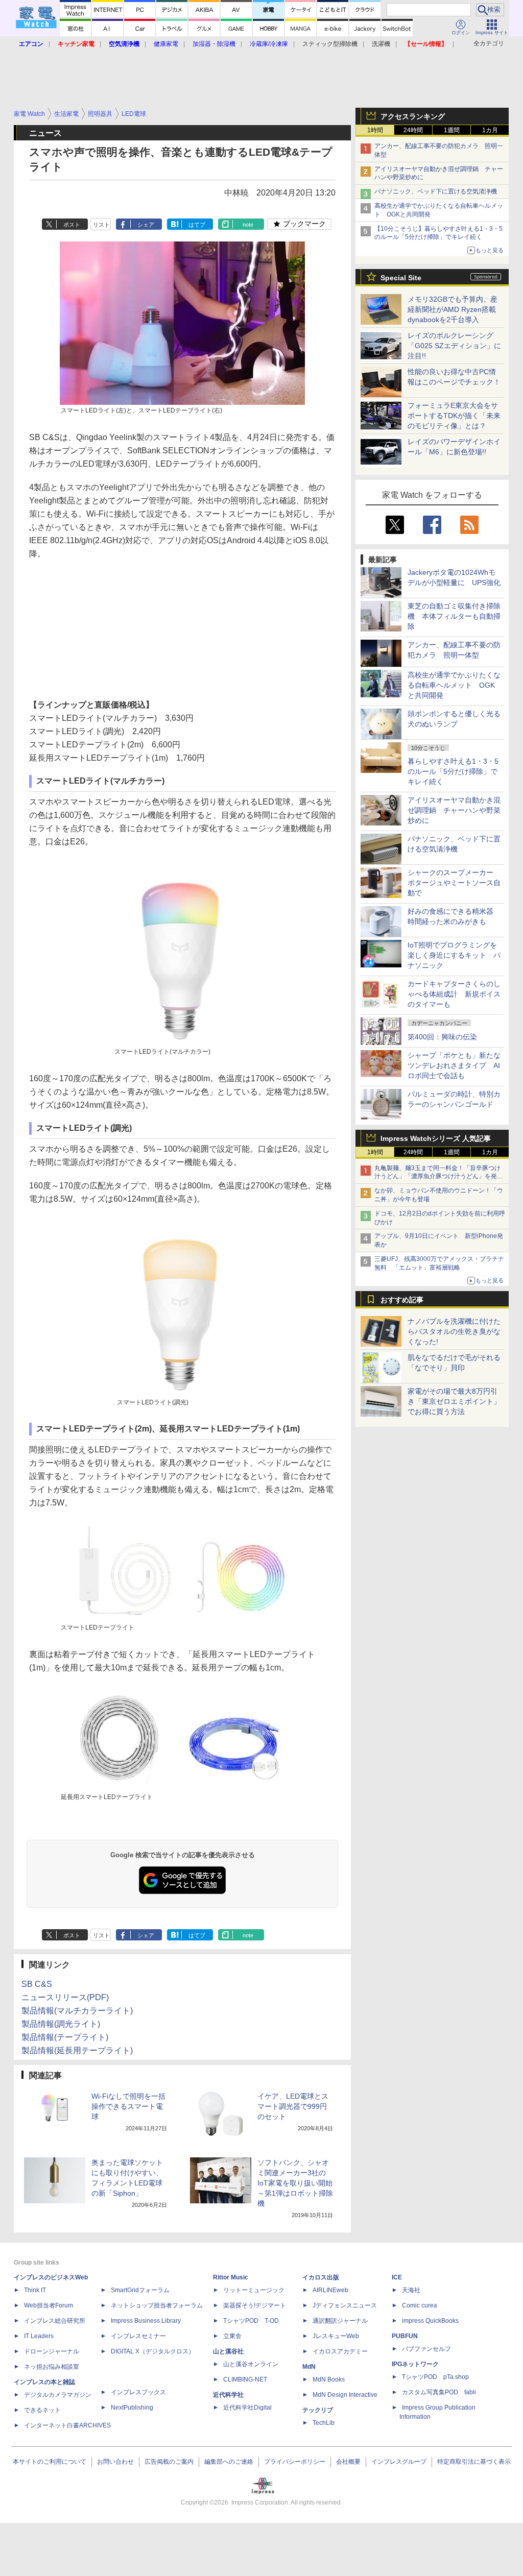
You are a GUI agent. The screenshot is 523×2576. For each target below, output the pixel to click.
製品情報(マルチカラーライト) (77, 2011)
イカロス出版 (321, 2277)
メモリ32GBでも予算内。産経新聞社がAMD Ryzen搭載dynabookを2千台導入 (453, 309)
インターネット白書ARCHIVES (67, 2425)
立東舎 (232, 2336)
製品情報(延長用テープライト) (77, 2050)
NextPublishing (132, 2408)
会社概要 (348, 2462)
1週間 (452, 130)
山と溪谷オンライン (251, 2364)
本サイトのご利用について (50, 2462)
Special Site (401, 278)
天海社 (411, 2290)
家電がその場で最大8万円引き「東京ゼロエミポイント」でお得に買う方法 (454, 1401)
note (248, 225)
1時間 (375, 130)
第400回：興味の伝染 (442, 1037)
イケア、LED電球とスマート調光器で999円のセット (293, 2106)
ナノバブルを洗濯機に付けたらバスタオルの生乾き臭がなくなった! (454, 1331)
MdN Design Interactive (345, 2395)
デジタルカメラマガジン (58, 2395)
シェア (146, 225)
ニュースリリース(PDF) (65, 1997)
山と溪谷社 (228, 2351)
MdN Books (329, 2379)
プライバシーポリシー (295, 2462)
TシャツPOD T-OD (251, 2321)
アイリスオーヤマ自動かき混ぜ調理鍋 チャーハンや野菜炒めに (454, 810)
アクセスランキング (413, 116)
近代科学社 (228, 2395)
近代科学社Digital (247, 2408)
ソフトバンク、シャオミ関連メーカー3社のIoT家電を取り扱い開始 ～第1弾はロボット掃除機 (295, 2183)
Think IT (35, 2290)
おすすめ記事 (402, 1300)
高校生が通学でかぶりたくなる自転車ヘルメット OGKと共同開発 (454, 685)
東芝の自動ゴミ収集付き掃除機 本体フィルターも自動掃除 (454, 616)
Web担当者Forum (49, 2305)
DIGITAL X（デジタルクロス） (153, 2351)
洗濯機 (381, 44)
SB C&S (37, 1984)
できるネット (42, 2410)
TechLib (324, 2423)
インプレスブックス (138, 2392)
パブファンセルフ (426, 2349)
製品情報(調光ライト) (61, 2024)
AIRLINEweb (330, 2290)
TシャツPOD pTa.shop (435, 2377)
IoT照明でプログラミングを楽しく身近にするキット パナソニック (454, 955)
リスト (101, 225)
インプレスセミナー (138, 2336)
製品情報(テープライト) (65, 2037)
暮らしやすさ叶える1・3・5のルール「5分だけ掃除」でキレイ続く (453, 771)
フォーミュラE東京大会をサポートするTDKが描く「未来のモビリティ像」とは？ (454, 416)
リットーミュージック (254, 2290)
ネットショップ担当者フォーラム (157, 2305)
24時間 (413, 130)
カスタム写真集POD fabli (439, 2392)
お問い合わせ (115, 2462)
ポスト (72, 225)
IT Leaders (39, 2336)
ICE (397, 2277)
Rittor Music (231, 2277)
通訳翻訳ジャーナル (340, 2321)
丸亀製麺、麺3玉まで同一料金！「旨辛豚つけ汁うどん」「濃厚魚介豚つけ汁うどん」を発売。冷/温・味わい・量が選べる (437, 1177)
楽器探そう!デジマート (255, 2305)
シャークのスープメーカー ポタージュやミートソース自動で (454, 883)
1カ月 (490, 130)
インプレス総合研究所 (55, 2321)
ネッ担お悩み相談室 (52, 2367)
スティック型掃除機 (330, 44)
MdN (309, 2367)
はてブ (197, 225)
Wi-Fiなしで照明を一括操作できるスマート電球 (128, 2106)
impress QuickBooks (430, 2321)
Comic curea (420, 2305)
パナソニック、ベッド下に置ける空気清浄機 (436, 191)
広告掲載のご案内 (169, 2462)
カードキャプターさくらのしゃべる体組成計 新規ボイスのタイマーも (454, 994)
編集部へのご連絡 (229, 2462)
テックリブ (318, 2410)
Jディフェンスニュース (345, 2305)
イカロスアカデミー (340, 2351)
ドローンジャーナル (52, 2351)
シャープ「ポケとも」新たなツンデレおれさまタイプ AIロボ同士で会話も (454, 1065)
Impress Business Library (146, 2321)
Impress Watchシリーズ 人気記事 (436, 1138)
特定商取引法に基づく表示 (474, 2462)
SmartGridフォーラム (140, 2290)
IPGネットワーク (415, 2364)
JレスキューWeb (336, 2336)
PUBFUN (405, 2336)
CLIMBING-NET (245, 2379)
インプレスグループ (399, 2462)
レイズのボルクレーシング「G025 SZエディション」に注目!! (454, 346)
